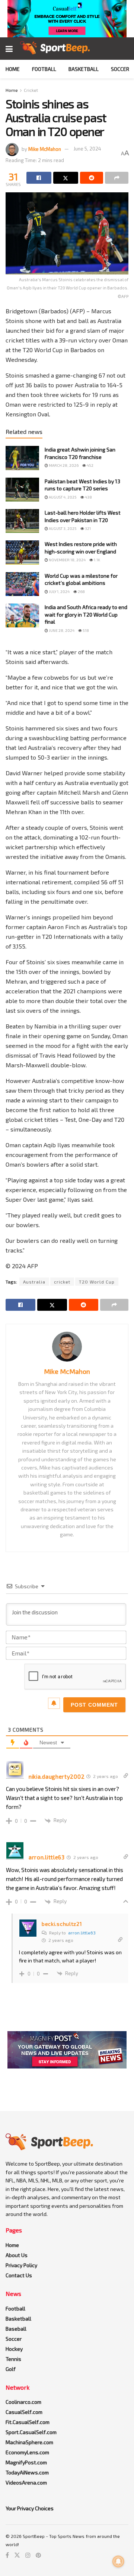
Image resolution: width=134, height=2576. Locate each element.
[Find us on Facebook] (7, 2555)
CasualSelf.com (24, 2412)
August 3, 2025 (62, 528)
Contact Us (19, 2275)
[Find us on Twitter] (17, 2555)
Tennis (13, 2359)
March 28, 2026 (63, 465)
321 (87, 528)
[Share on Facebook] (39, 178)
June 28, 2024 (61, 630)
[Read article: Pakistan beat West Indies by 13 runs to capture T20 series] (22, 490)
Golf (11, 2369)
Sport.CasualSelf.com (31, 2432)
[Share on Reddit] (92, 178)
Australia (34, 1282)
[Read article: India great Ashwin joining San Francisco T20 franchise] (22, 458)
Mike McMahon (45, 149)
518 (85, 630)
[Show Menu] (9, 49)
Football (44, 69)
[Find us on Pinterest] (38, 2555)
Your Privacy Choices (30, 2508)
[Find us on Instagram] (28, 2555)
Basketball (84, 69)
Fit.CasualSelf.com (28, 2422)
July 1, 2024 (59, 592)
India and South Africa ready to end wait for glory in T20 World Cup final (86, 614)
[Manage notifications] (118, 2561)
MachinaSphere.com (29, 2442)
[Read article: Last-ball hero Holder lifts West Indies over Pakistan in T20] (22, 521)
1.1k (97, 560)
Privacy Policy (21, 2265)
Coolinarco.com (23, 2402)
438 (88, 497)
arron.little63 (82, 1933)
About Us (17, 2255)
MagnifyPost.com (26, 2462)
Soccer (120, 69)
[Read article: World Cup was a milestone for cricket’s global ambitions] (22, 584)
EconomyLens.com (27, 2452)
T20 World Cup (97, 1282)
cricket (62, 1282)
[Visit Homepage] (55, 49)
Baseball (16, 2329)
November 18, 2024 (67, 560)
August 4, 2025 (62, 497)
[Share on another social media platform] (117, 178)
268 (81, 592)
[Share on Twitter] (66, 178)
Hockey (14, 2349)
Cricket (31, 90)
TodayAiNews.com (27, 2472)
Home (13, 69)
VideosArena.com (26, 2482)
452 (90, 465)
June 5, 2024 (87, 149)
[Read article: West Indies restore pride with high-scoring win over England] (22, 552)
